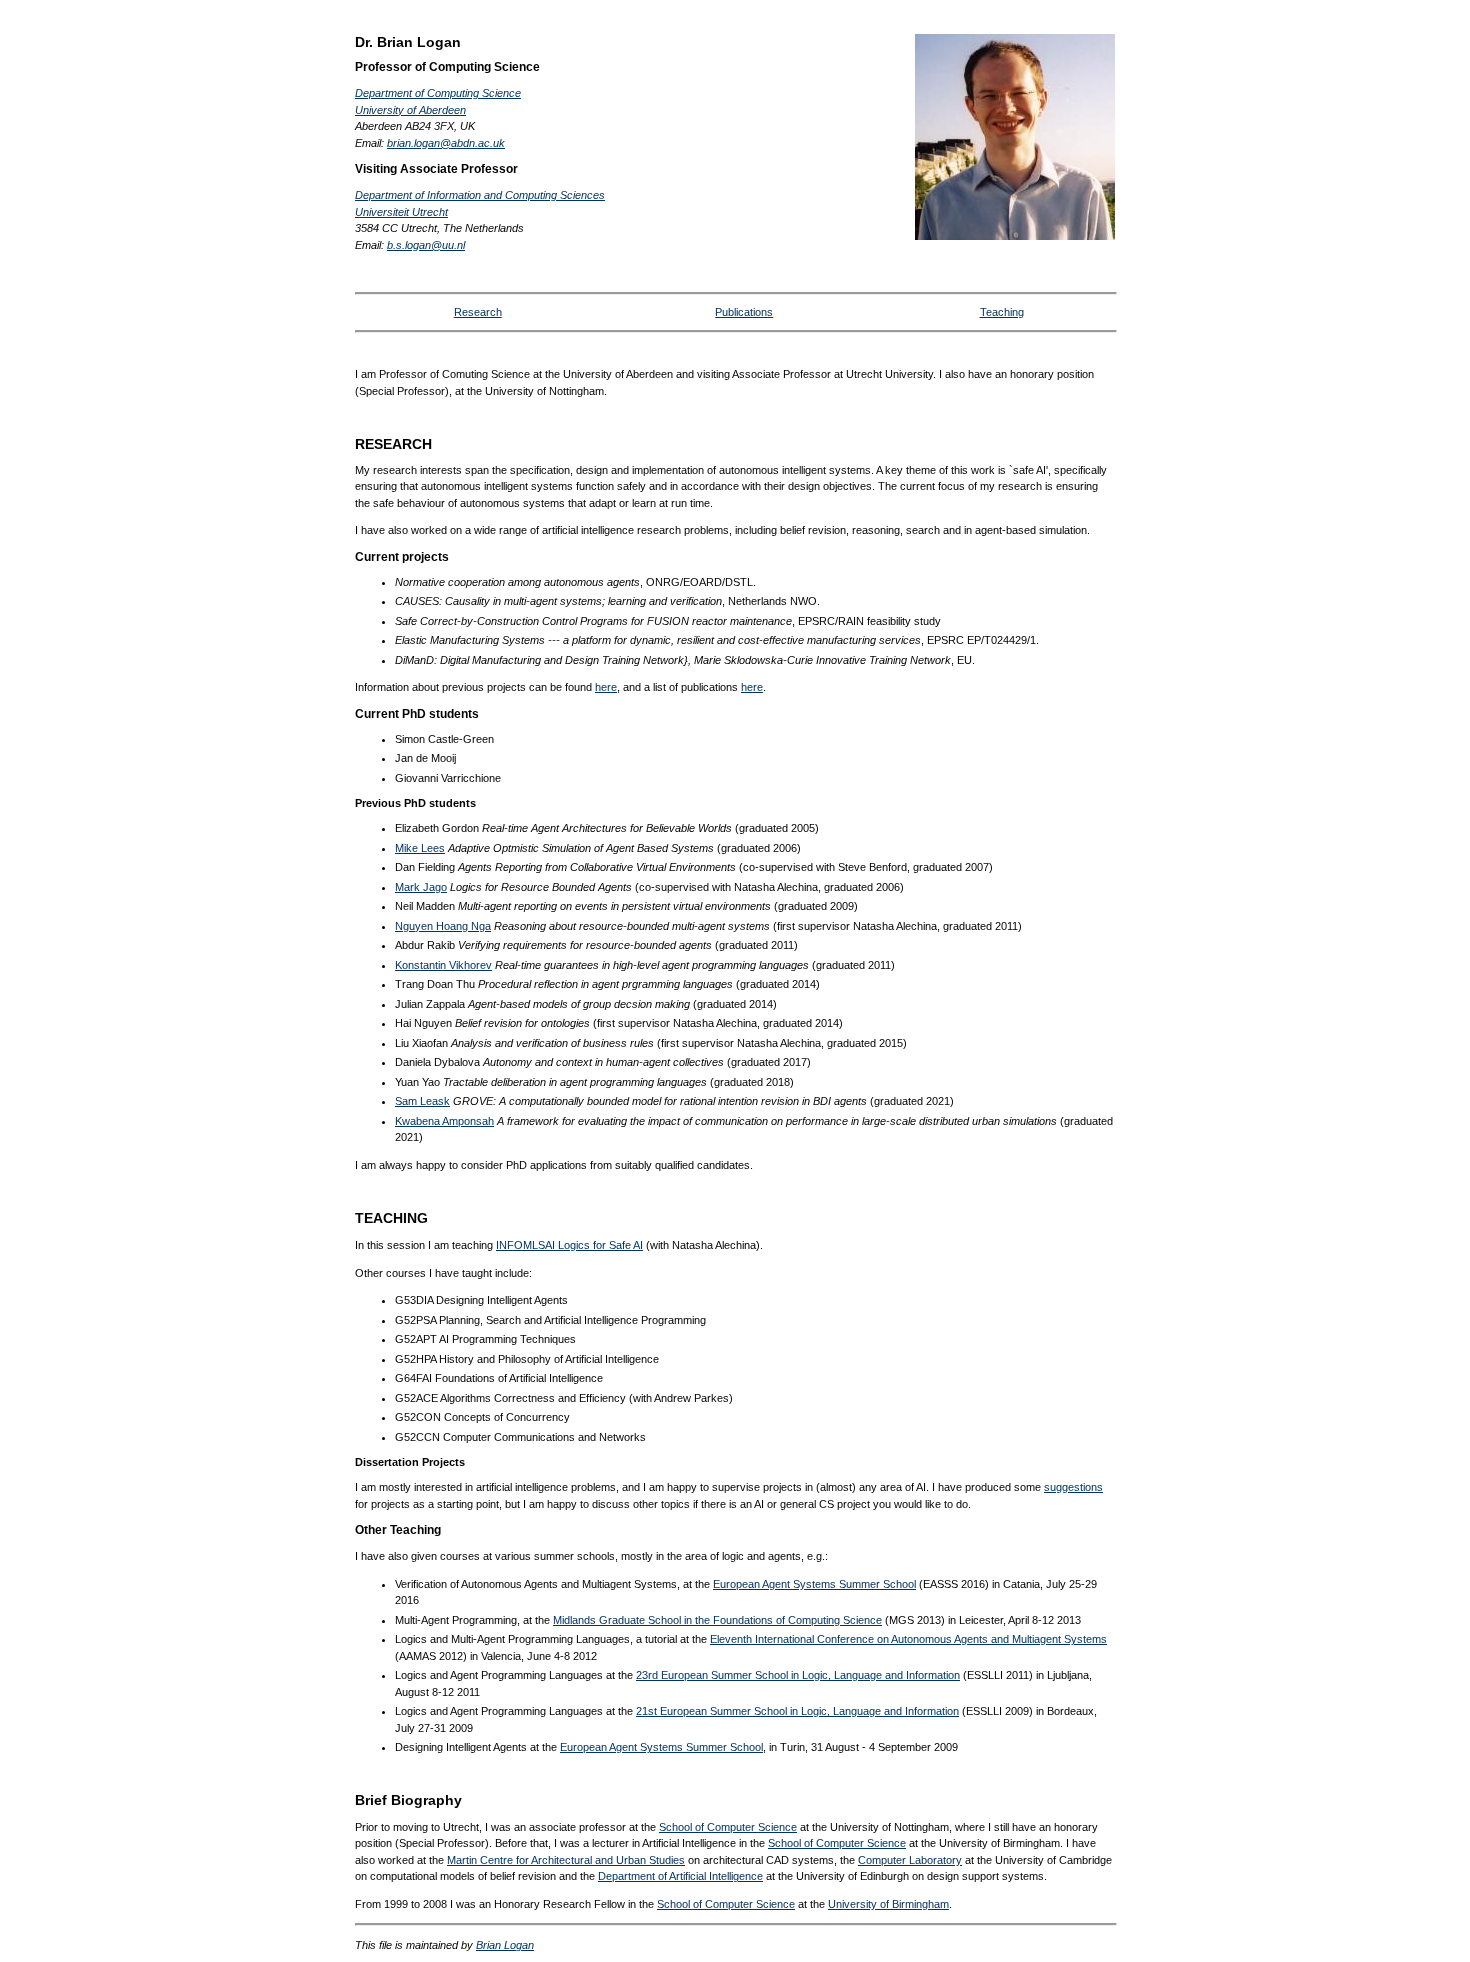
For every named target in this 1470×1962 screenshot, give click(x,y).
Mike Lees (420, 848)
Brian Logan (505, 1945)
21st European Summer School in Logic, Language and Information (797, 1711)
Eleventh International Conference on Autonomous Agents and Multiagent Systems (908, 1639)
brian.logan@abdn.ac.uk (446, 143)
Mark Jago (421, 887)
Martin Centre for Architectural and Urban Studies (566, 1860)
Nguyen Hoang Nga (443, 926)
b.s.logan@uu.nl (426, 245)
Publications (744, 312)
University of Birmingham (888, 1904)
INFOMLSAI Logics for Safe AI (569, 1245)
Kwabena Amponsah (444, 1121)
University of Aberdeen (410, 110)
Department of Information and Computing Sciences (480, 195)
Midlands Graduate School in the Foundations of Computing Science (717, 1620)
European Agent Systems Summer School (814, 1584)
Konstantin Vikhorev (443, 965)
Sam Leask (422, 1101)
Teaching (1002, 312)
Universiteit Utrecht (401, 212)
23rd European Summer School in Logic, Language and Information (798, 1675)
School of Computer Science (728, 1827)
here (606, 687)
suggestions (1073, 1487)
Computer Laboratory (910, 1860)
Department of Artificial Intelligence (680, 1876)
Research (478, 312)
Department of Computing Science (438, 93)
